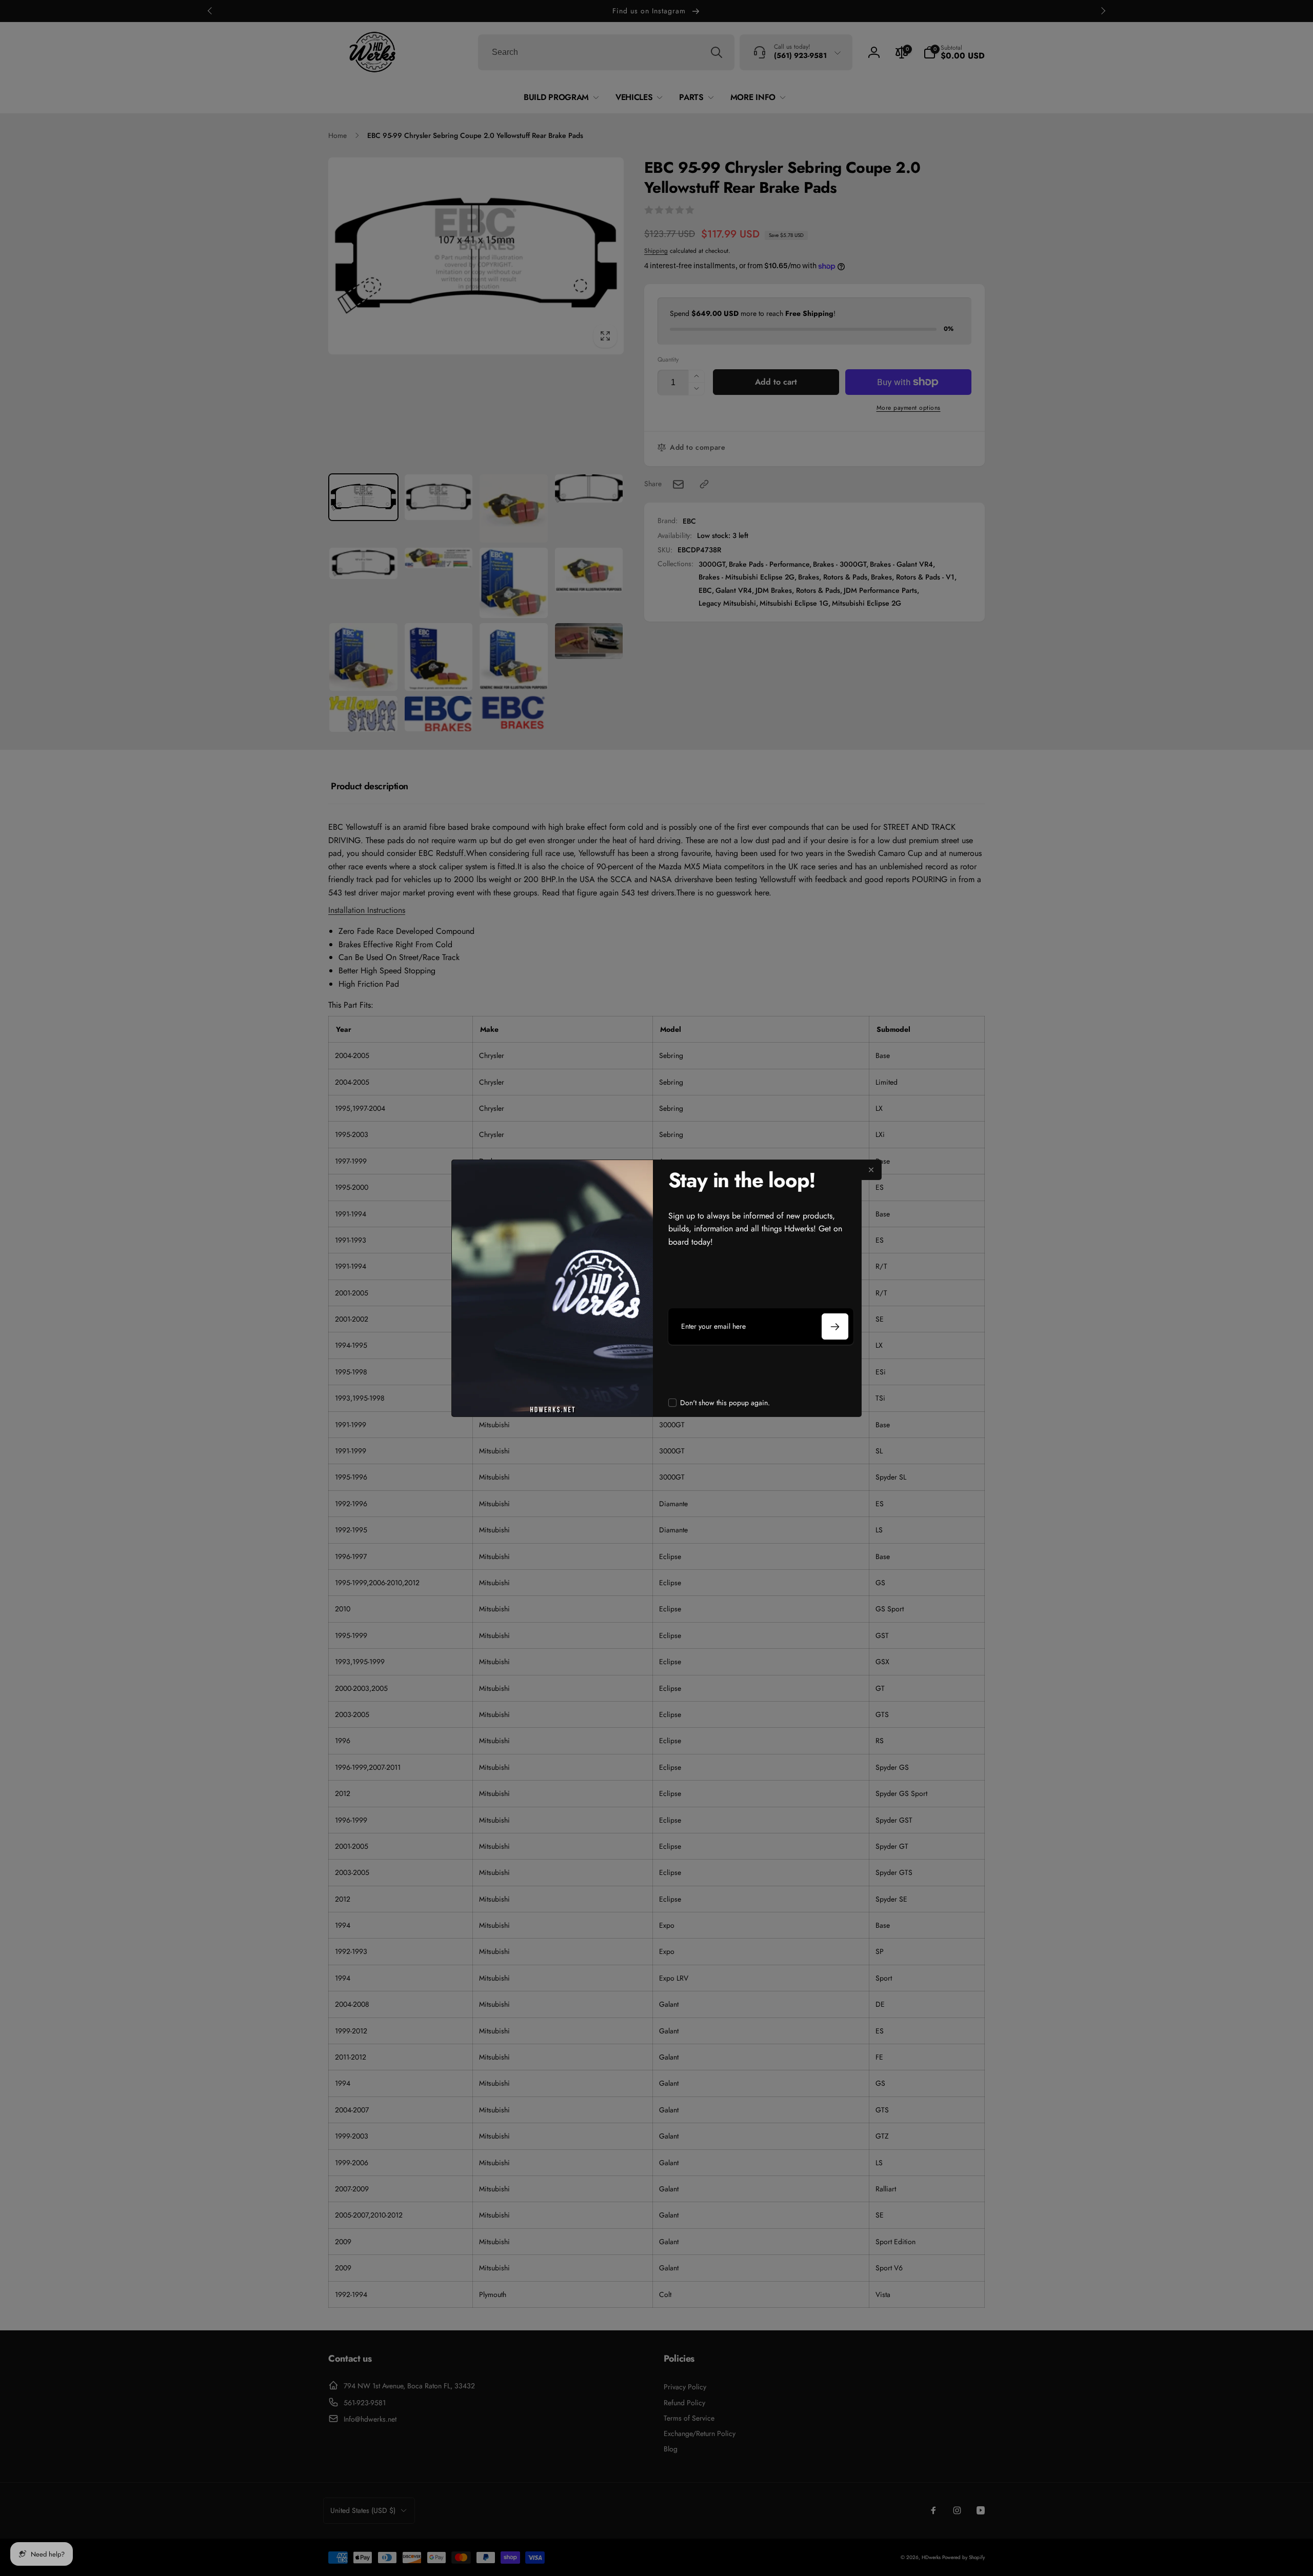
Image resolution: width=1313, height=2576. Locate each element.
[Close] (871, 1170)
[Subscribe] (835, 1326)
